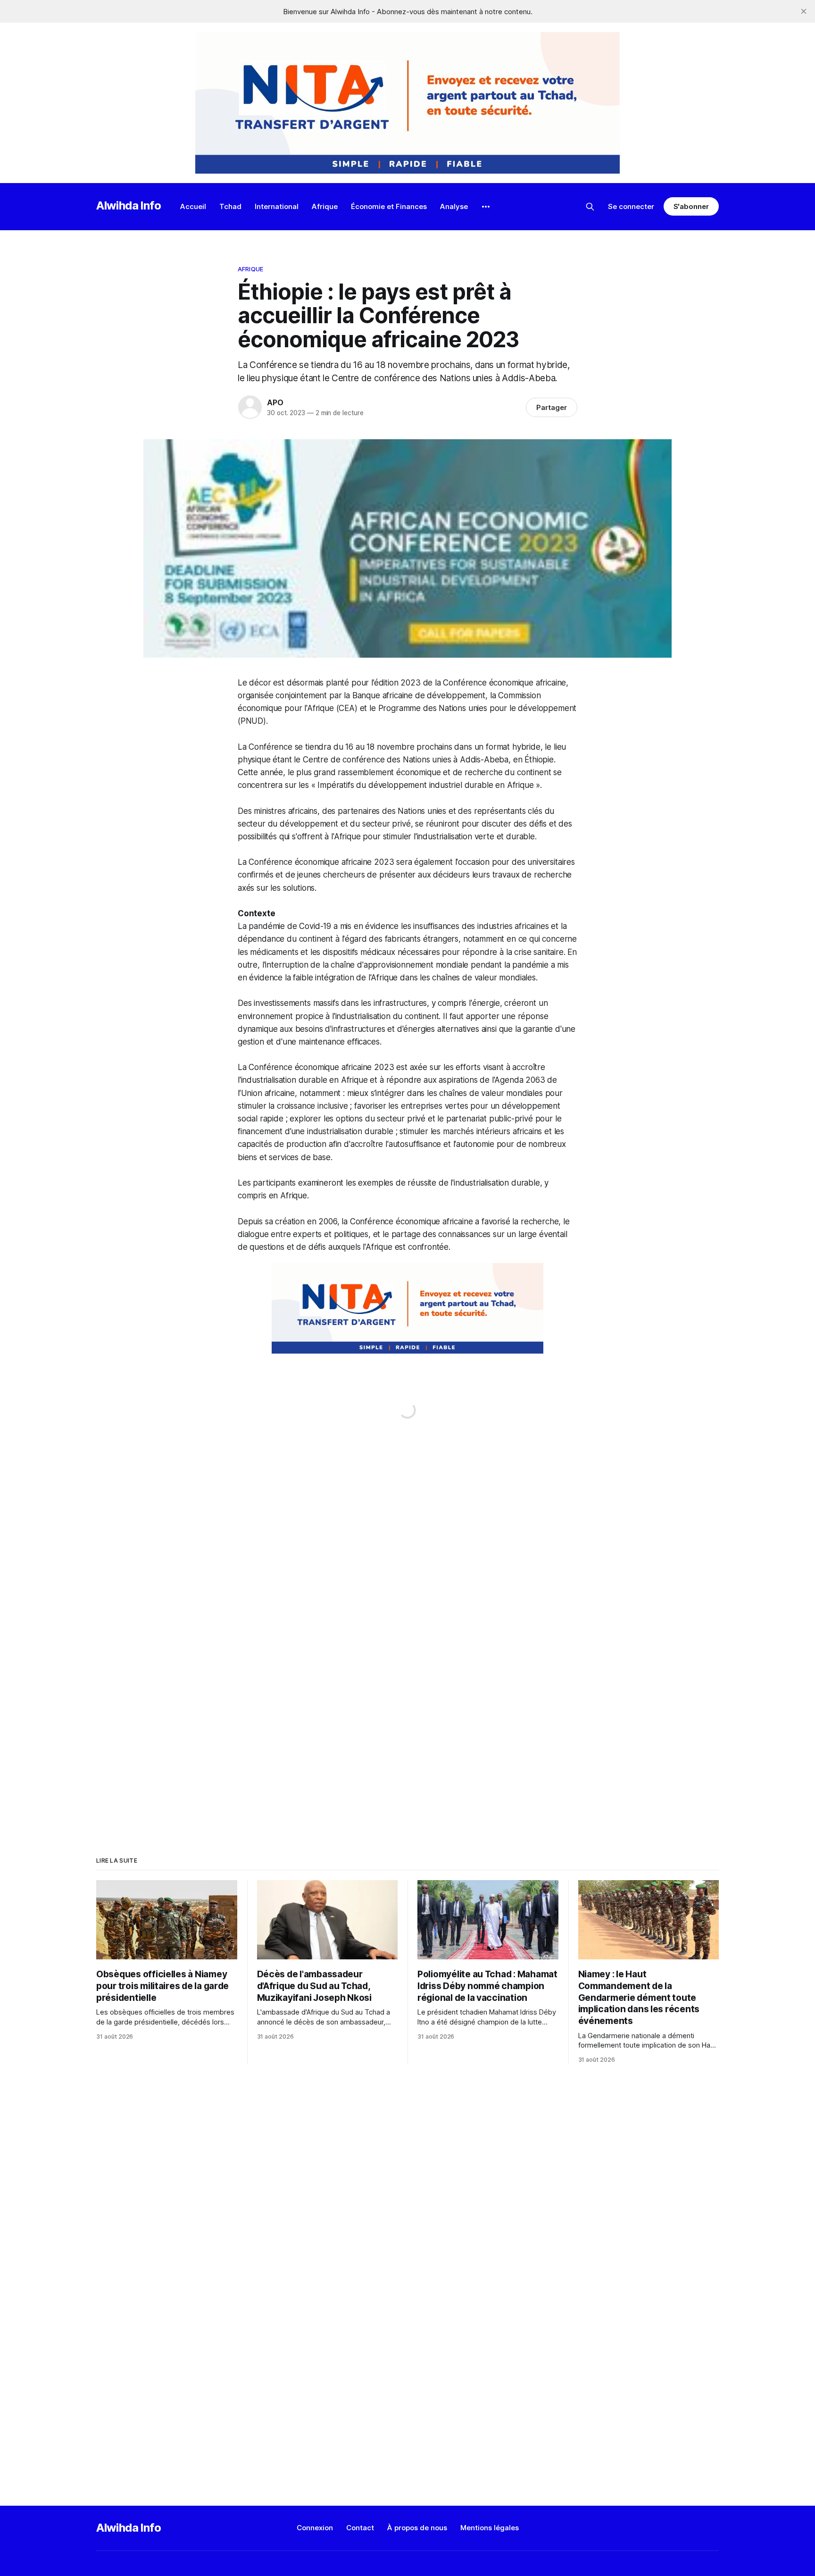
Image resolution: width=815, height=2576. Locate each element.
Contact (360, 2528)
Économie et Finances (389, 206)
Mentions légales (490, 2528)
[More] (486, 207)
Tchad (230, 206)
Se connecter (631, 206)
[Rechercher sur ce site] (590, 207)
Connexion (315, 2528)
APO (275, 402)
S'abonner (691, 206)
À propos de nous (417, 2528)
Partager (552, 407)
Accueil (193, 206)
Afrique (325, 206)
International (277, 206)
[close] (804, 11)
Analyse (454, 206)
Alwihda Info (129, 205)
